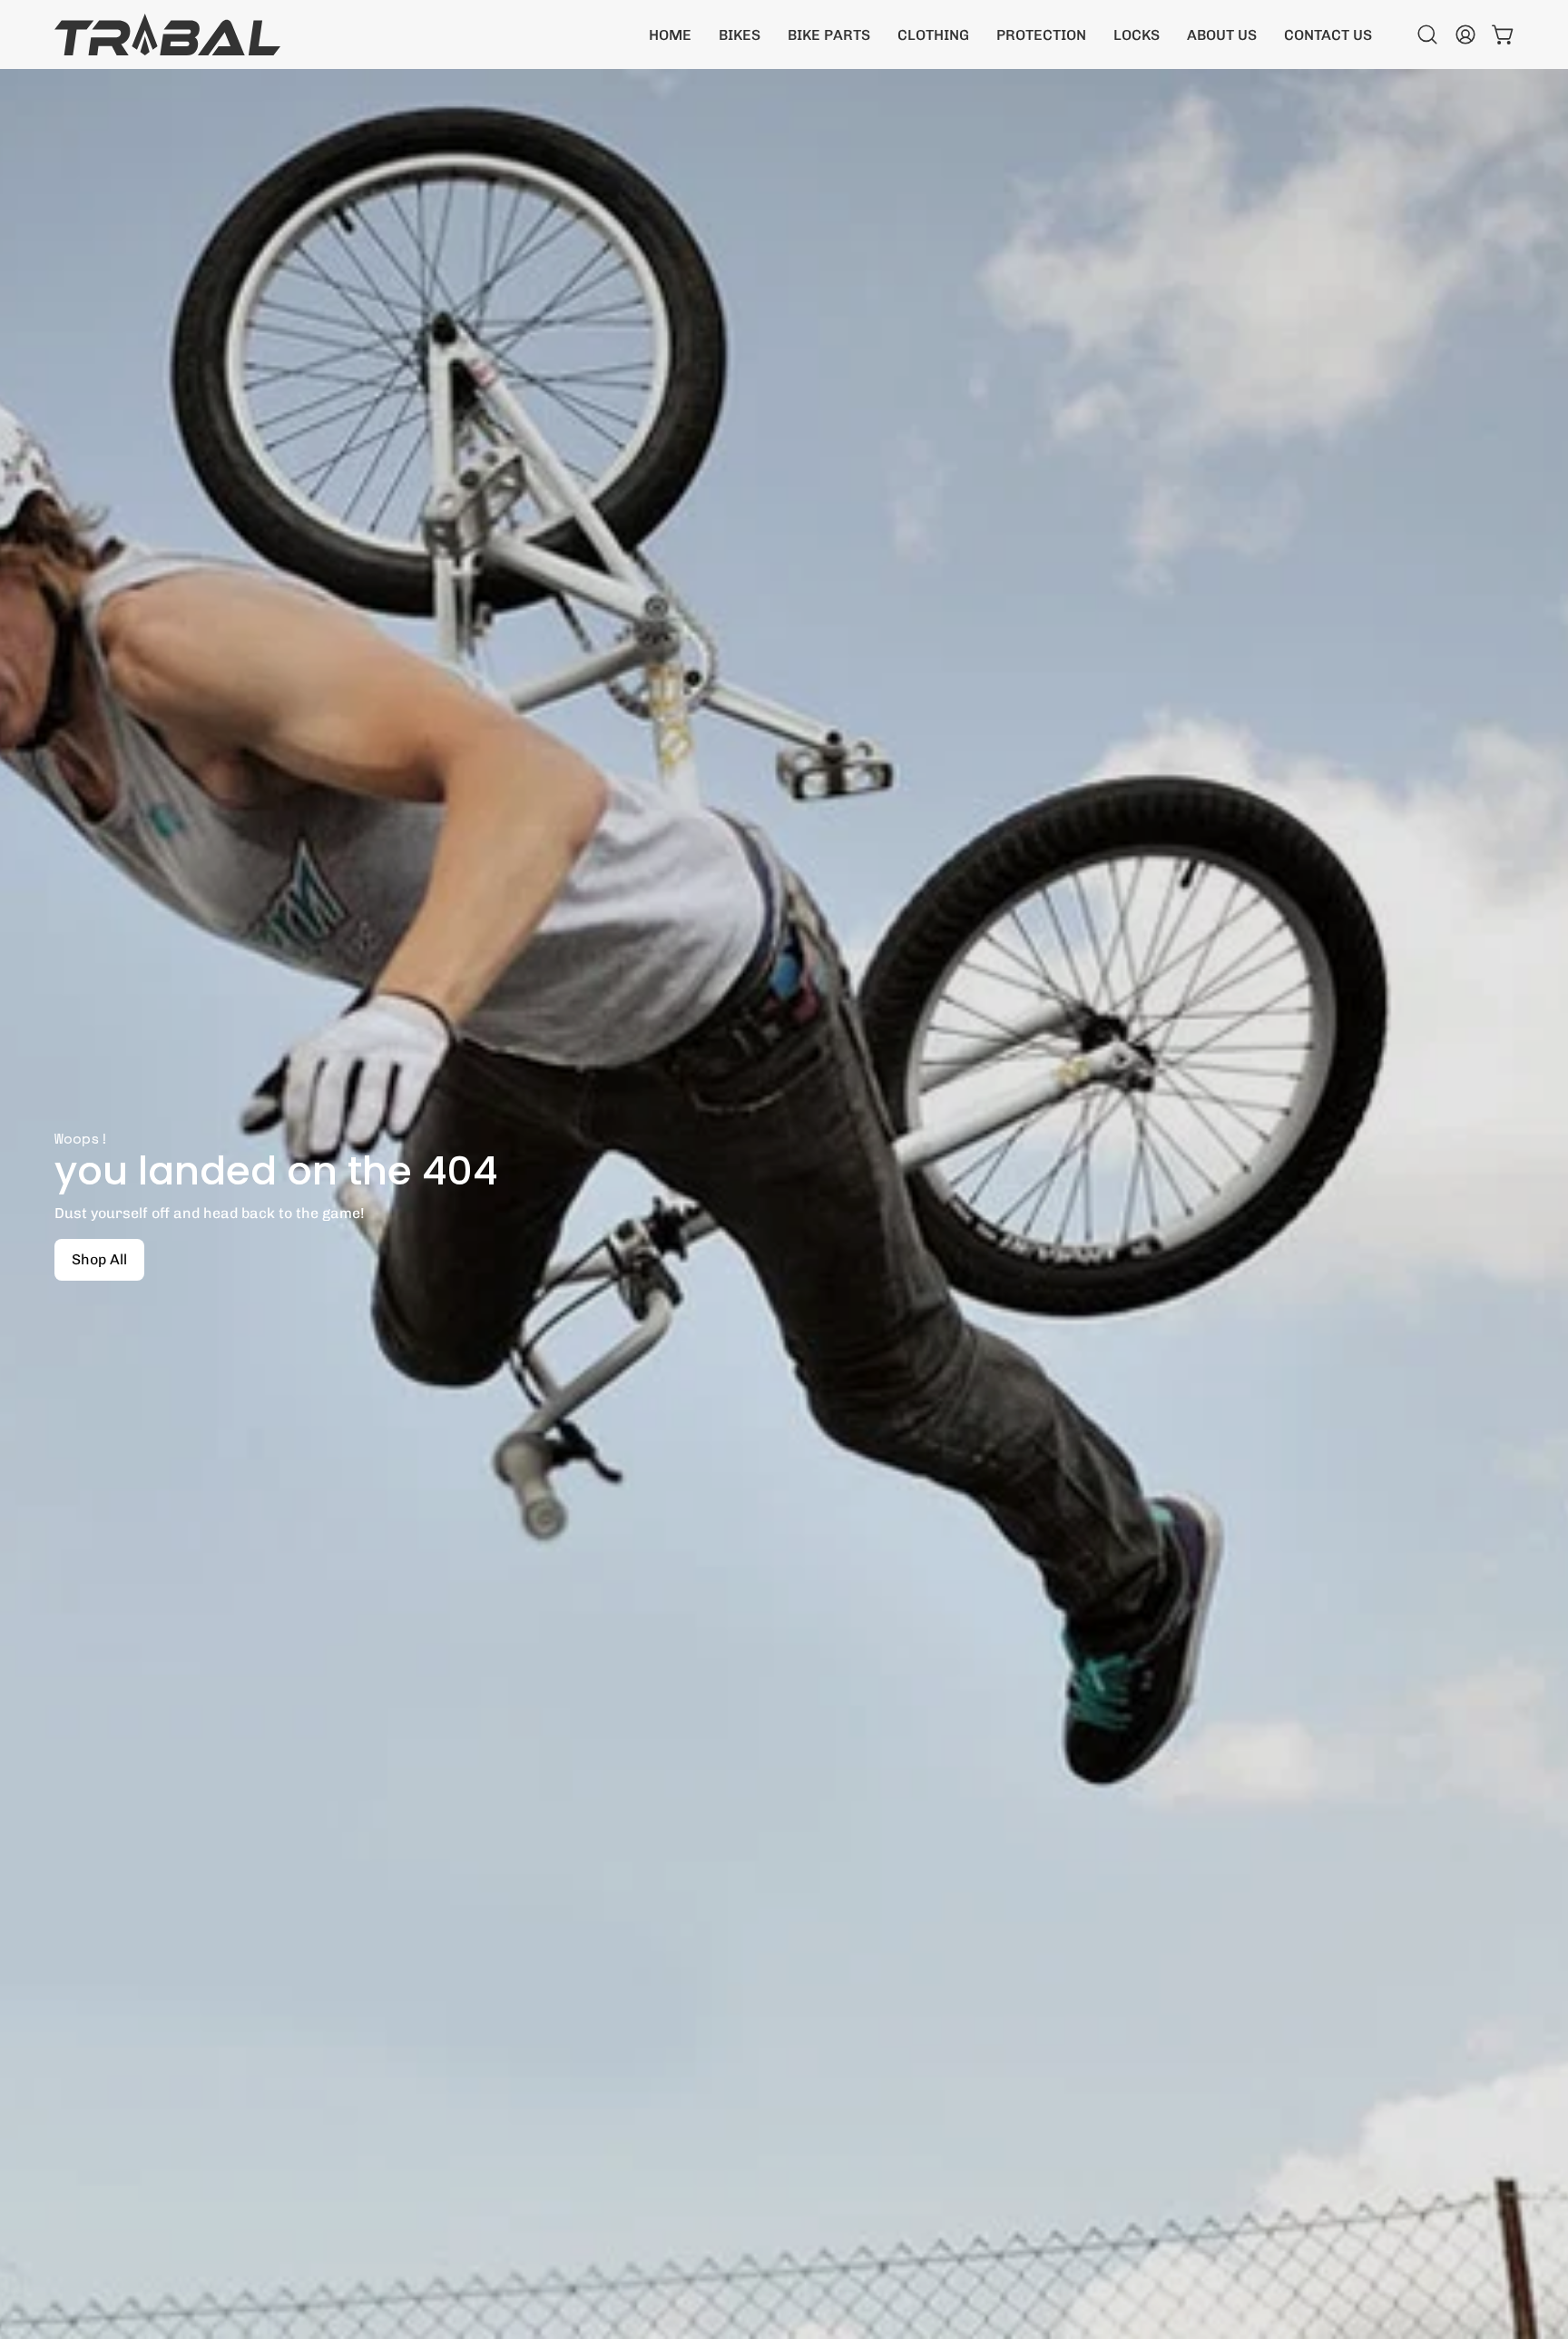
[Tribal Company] (168, 34)
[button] (740, 34)
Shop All (99, 1259)
